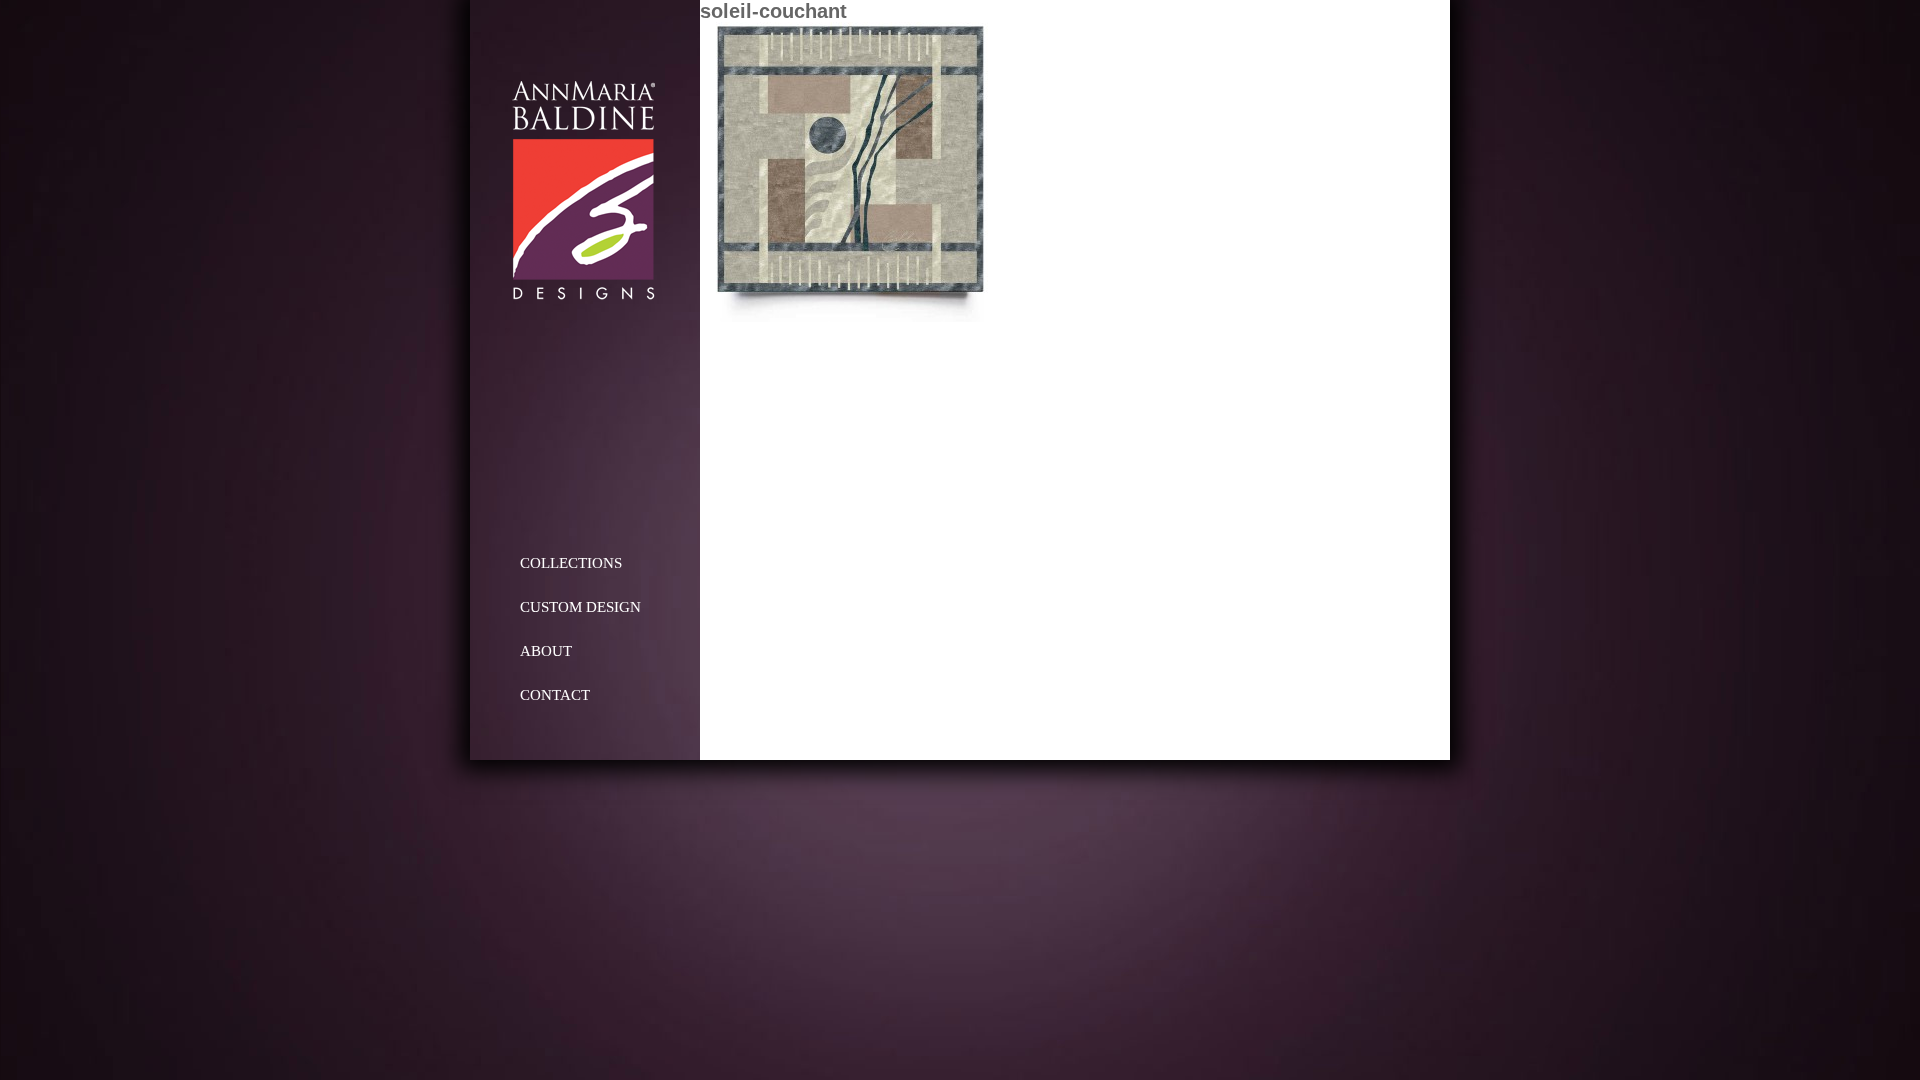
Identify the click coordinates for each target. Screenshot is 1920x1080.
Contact (555, 695)
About (546, 651)
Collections (571, 563)
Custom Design (580, 607)
